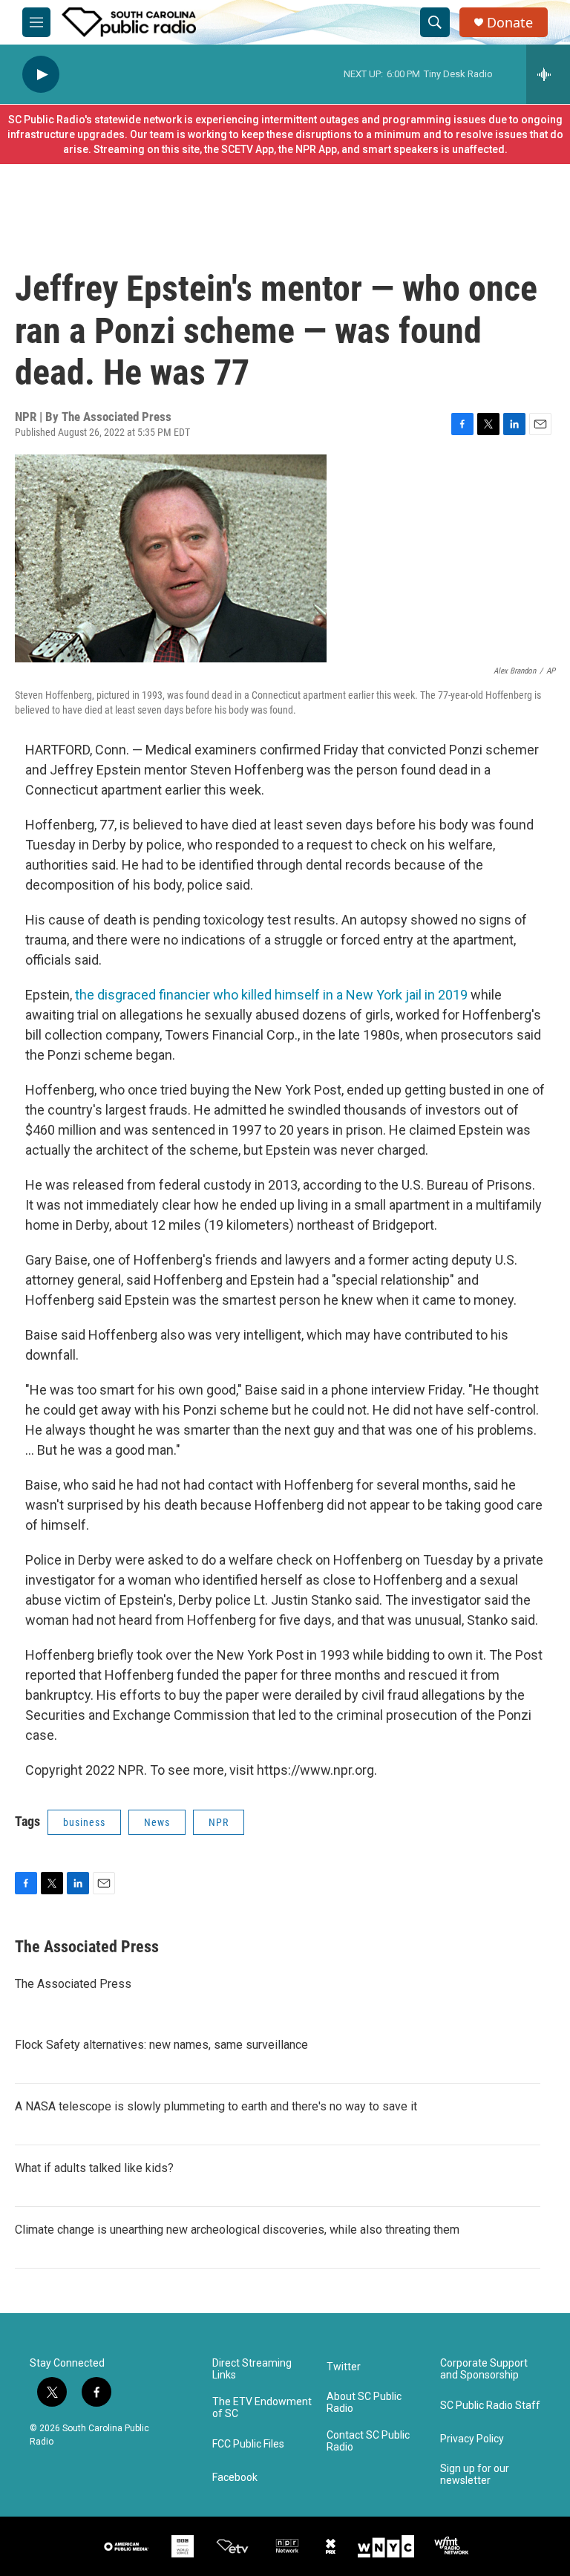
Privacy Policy (472, 2439)
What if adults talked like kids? (94, 2168)
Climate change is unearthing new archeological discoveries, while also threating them (237, 2230)
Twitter (344, 2367)
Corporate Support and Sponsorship (484, 2369)
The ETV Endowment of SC (262, 2408)
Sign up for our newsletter (475, 2475)
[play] (41, 75)
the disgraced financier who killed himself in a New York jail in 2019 (273, 995)
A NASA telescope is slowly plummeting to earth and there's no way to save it (216, 2106)
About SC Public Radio (364, 2403)
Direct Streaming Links (252, 2369)
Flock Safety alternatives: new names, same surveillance (161, 2045)
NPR (219, 1822)
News (157, 1822)
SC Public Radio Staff (490, 2406)
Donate (510, 23)
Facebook (235, 2478)
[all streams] (548, 74)
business (84, 1822)
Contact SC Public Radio (368, 2441)
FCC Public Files (248, 2444)
